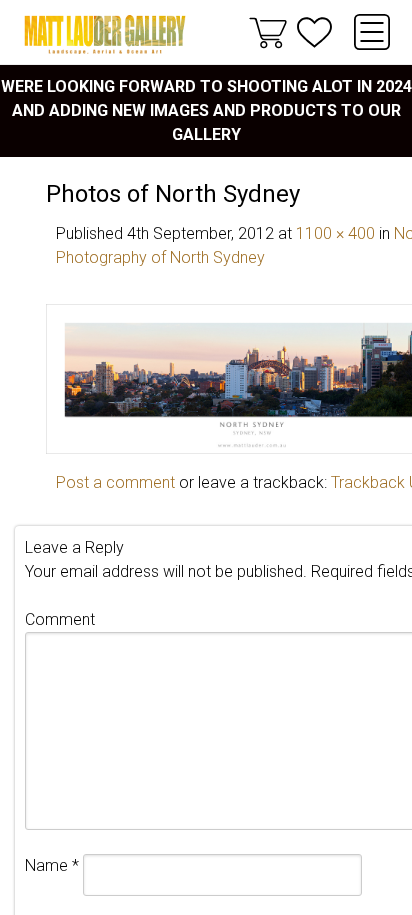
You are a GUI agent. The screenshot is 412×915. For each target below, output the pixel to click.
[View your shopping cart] (268, 32)
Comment (60, 619)
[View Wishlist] (314, 32)
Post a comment (115, 482)
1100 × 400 (335, 233)
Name (52, 865)
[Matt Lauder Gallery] (105, 34)
